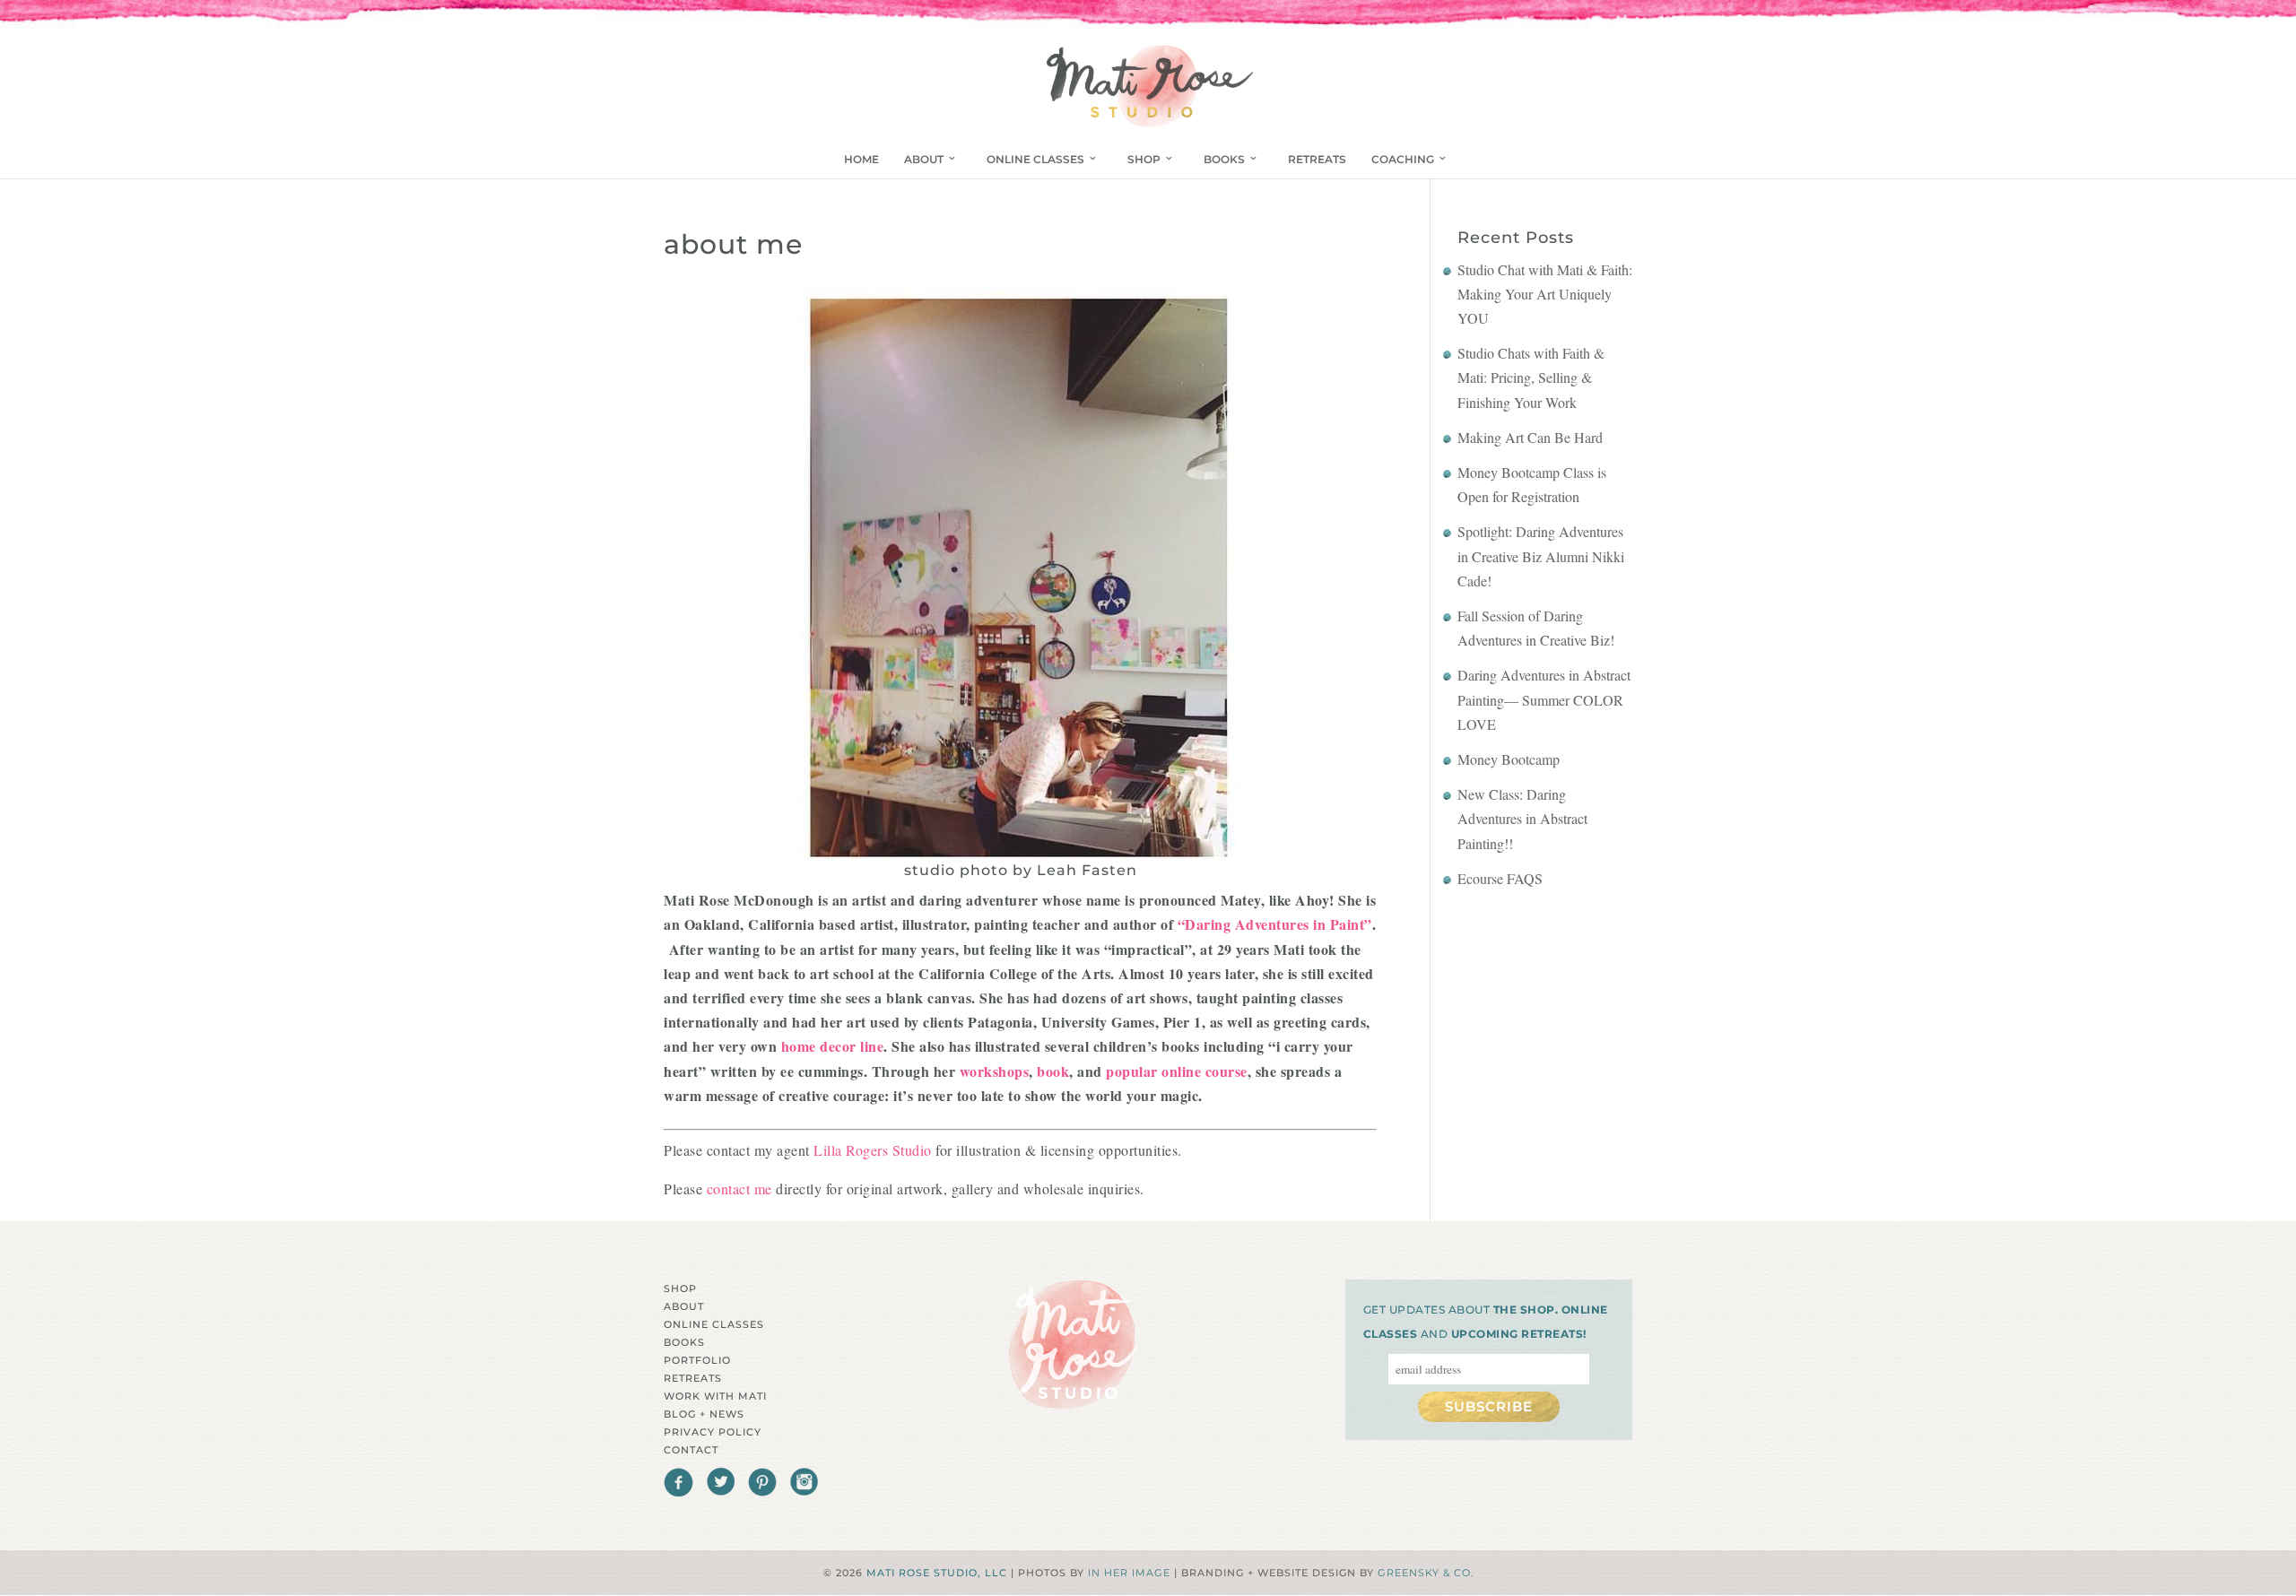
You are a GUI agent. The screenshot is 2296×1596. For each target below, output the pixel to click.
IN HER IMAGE (1129, 1573)
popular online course (1175, 1071)
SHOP (1144, 159)
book (1052, 1071)
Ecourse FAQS (1500, 878)
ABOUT (924, 159)
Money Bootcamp (1509, 759)
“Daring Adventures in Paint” (1273, 924)
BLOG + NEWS (704, 1414)
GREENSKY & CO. (1426, 1573)
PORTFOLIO (697, 1360)
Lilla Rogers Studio (873, 1150)
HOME (861, 159)
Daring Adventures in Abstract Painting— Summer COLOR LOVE (1544, 699)
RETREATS (1317, 159)
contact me (742, 1188)
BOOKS (1224, 159)
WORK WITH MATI (715, 1396)
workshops (992, 1071)
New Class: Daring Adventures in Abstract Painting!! (1522, 818)
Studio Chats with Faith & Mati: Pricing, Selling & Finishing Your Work (1531, 377)
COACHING (1403, 159)
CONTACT (691, 1450)
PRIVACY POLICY (713, 1432)
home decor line (830, 1046)
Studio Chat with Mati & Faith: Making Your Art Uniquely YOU (1545, 294)
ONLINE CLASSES (1035, 159)
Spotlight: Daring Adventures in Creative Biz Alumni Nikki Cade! (1541, 555)
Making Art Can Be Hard (1530, 437)
